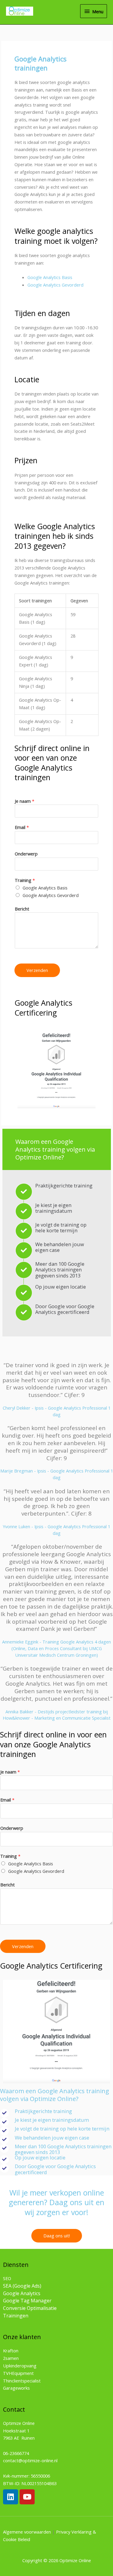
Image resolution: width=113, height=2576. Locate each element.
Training (25, 880)
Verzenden (37, 970)
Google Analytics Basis (50, 277)
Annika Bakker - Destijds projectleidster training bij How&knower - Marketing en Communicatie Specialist (57, 1715)
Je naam (25, 801)
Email (22, 827)
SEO (7, 2278)
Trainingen (16, 2316)
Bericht (22, 909)
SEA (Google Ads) (22, 2286)
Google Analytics (22, 2293)
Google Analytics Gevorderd (55, 285)
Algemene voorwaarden (27, 2532)
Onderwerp (26, 854)
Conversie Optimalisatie (30, 2308)
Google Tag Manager (27, 2301)
